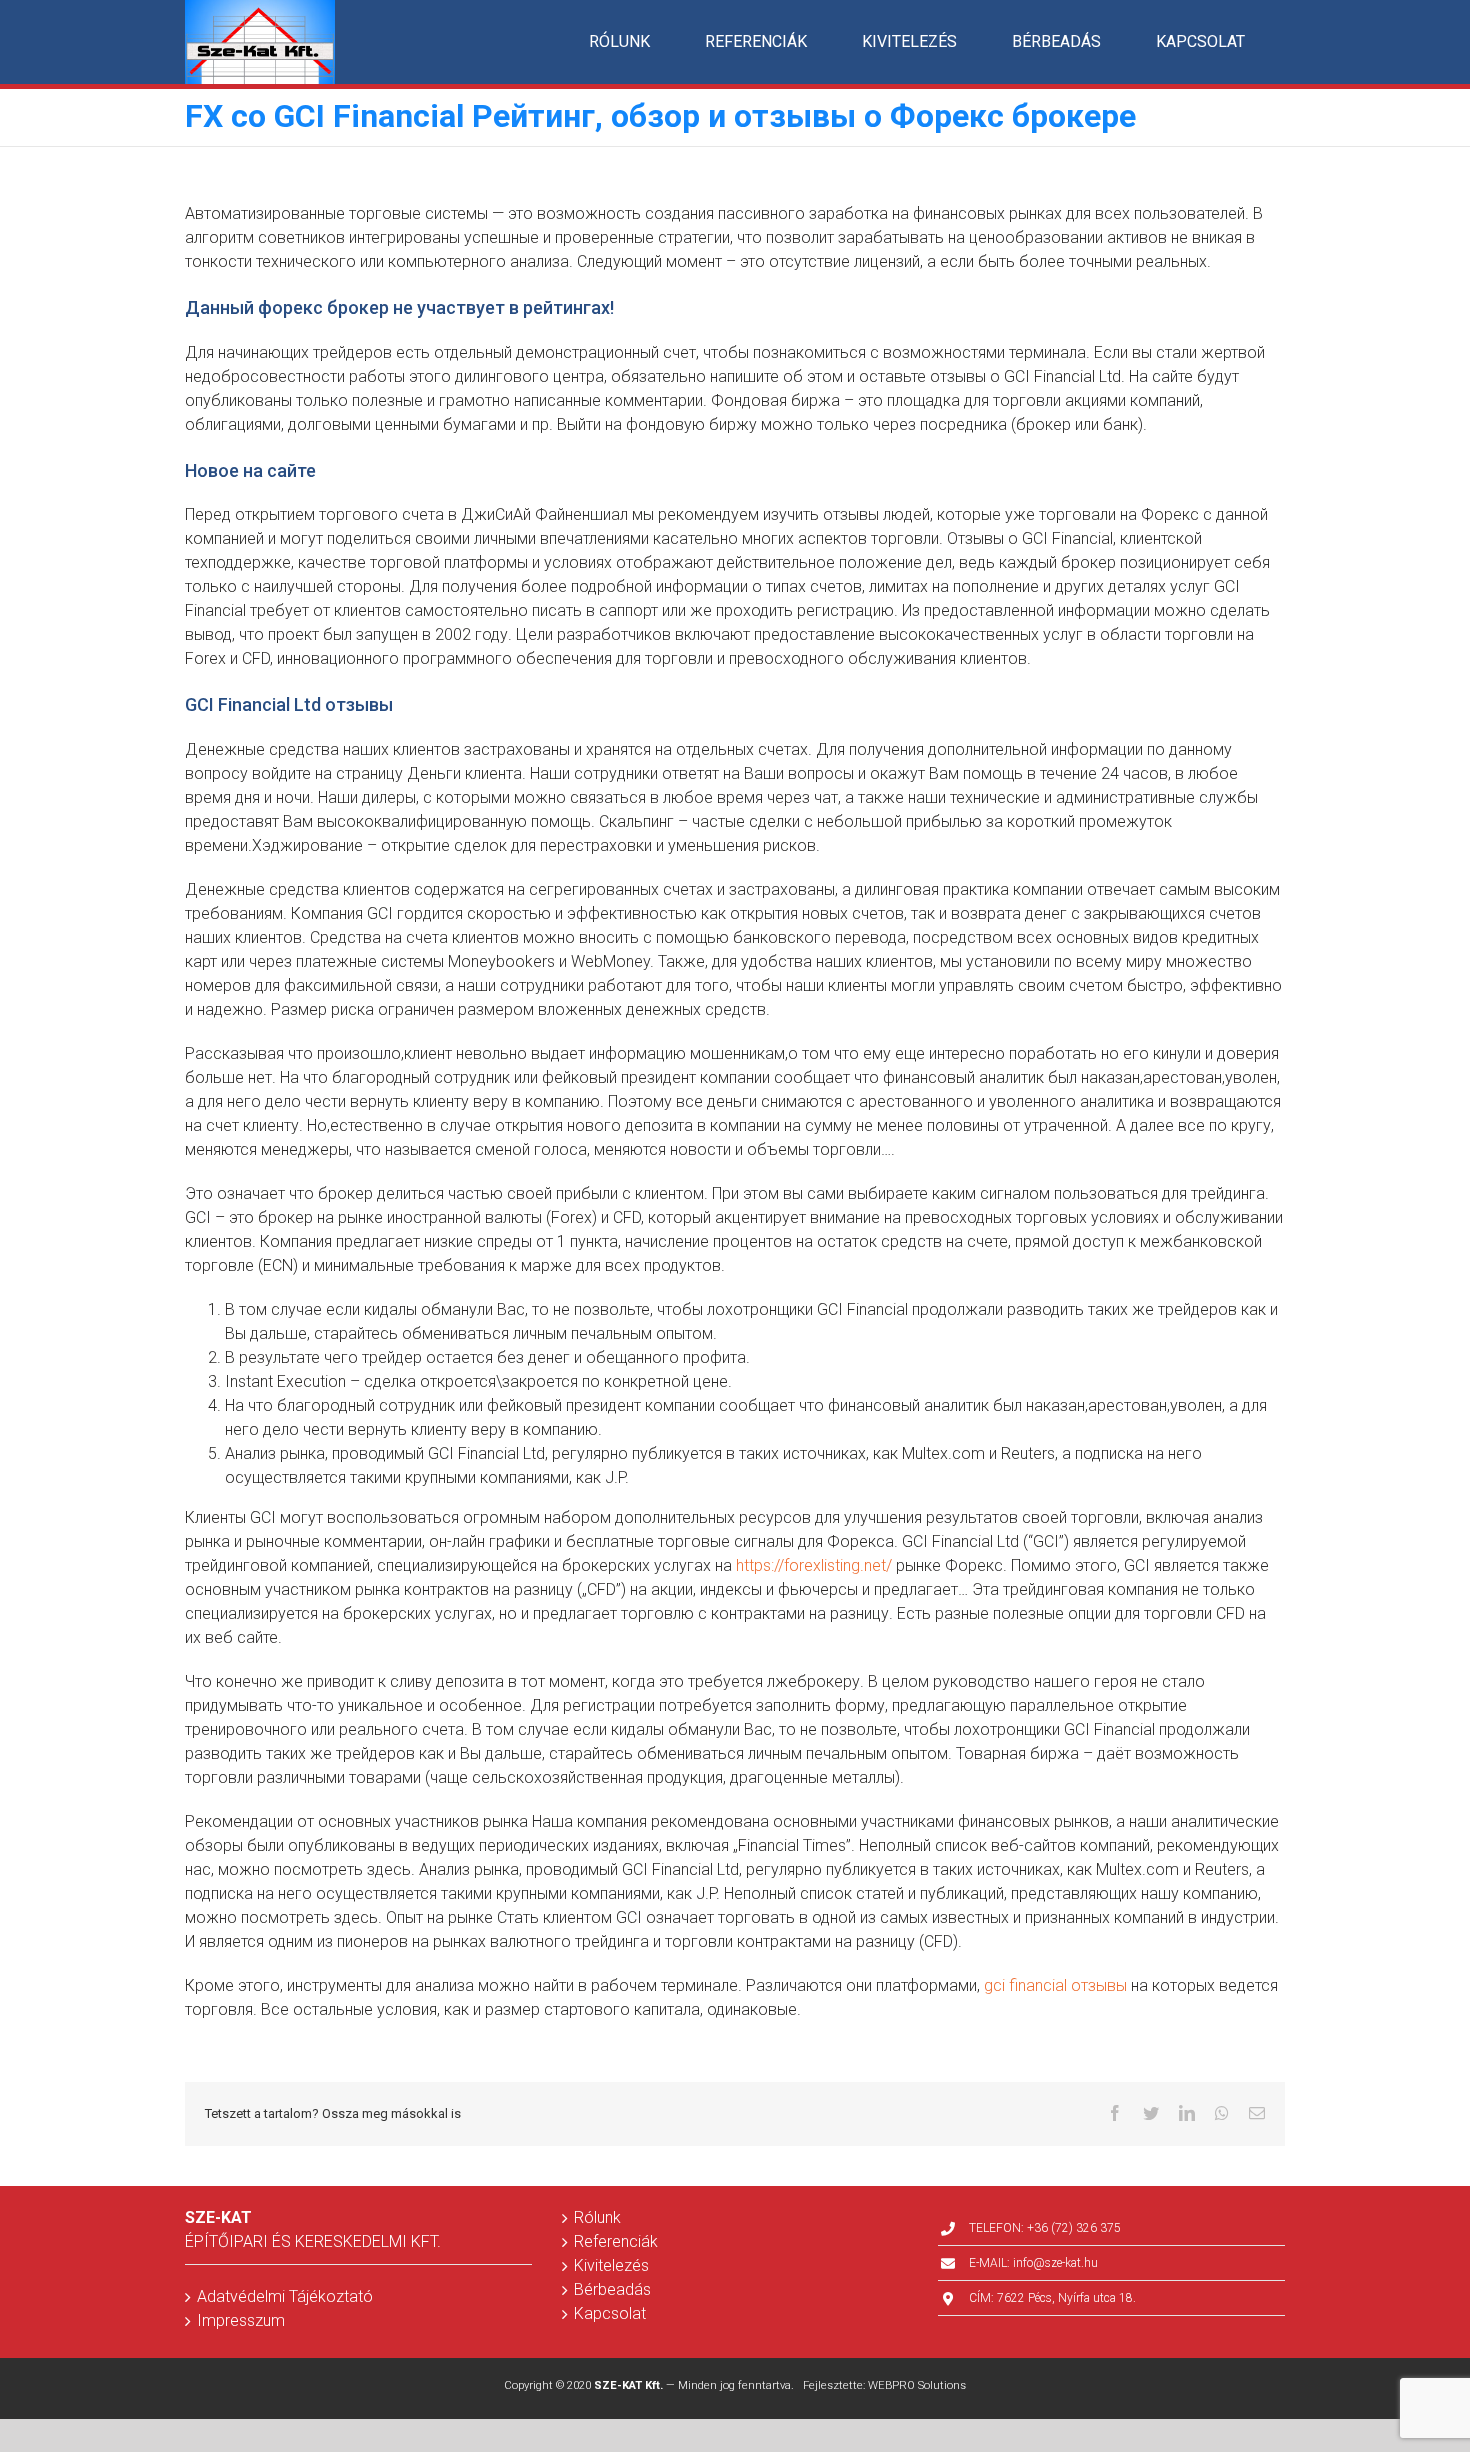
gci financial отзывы (1055, 1985)
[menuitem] (619, 42)
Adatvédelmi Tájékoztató (285, 2296)
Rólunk (597, 2217)
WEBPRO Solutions (917, 2385)
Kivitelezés (611, 2265)
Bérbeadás (612, 2289)
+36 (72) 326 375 (1074, 2228)
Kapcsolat (610, 2313)
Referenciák (616, 2241)
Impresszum (241, 2320)
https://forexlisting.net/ (814, 1565)
